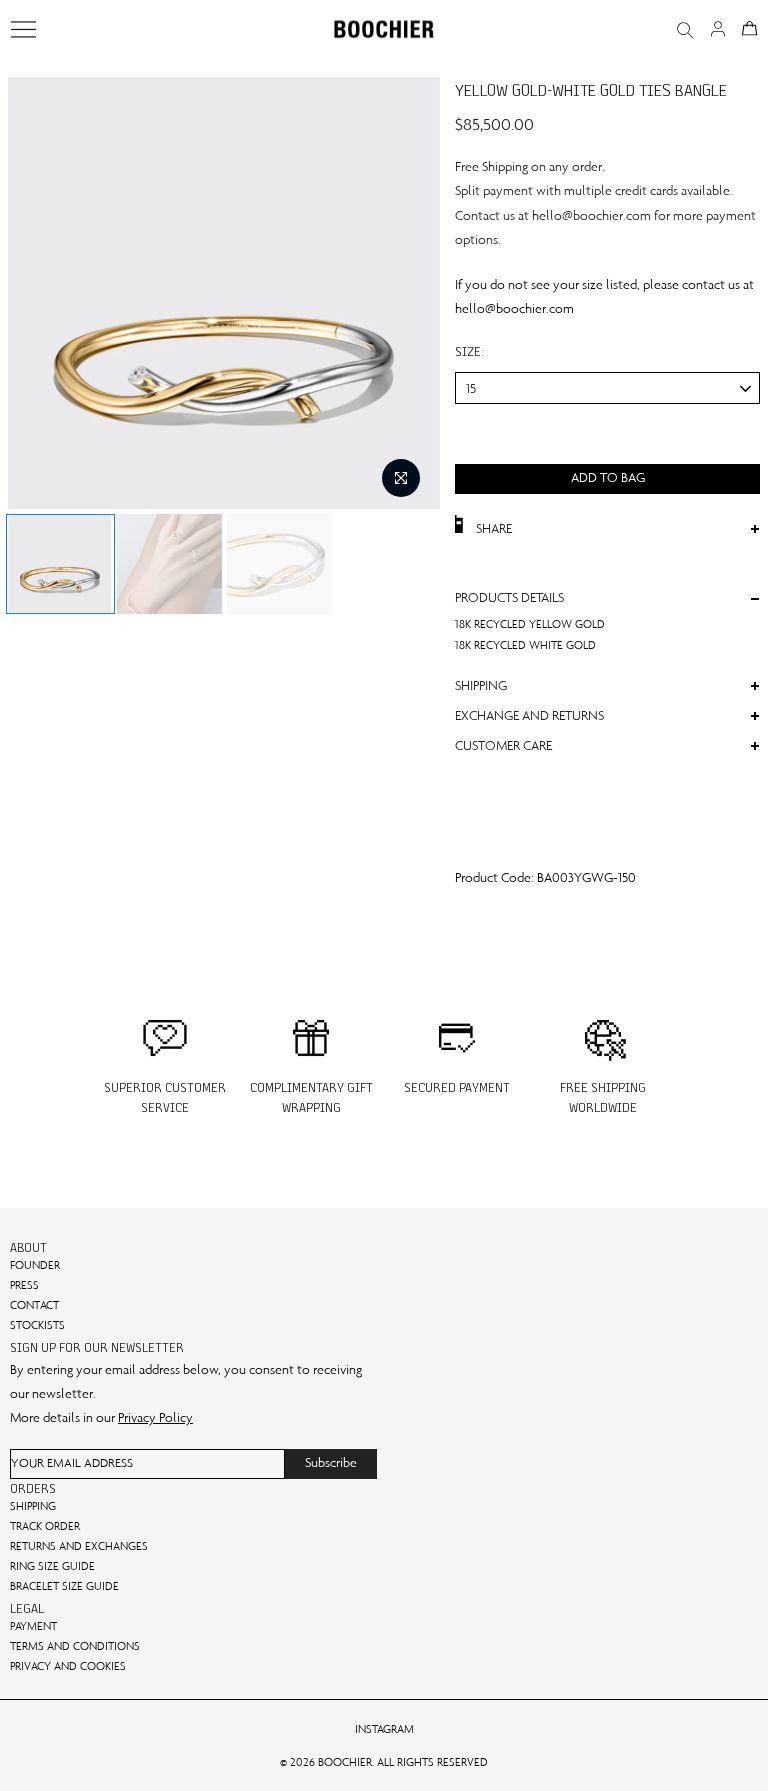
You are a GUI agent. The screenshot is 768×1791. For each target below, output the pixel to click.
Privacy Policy (155, 1417)
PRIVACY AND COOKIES (68, 1666)
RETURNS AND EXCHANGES (79, 1546)
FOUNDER (35, 1265)
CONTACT (34, 1305)
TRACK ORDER (45, 1526)
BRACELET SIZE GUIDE (64, 1586)
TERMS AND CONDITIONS (75, 1646)
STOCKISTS (37, 1325)
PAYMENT (33, 1626)
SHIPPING (33, 1506)
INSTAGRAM (384, 1729)
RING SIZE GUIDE (52, 1566)
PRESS (24, 1285)
